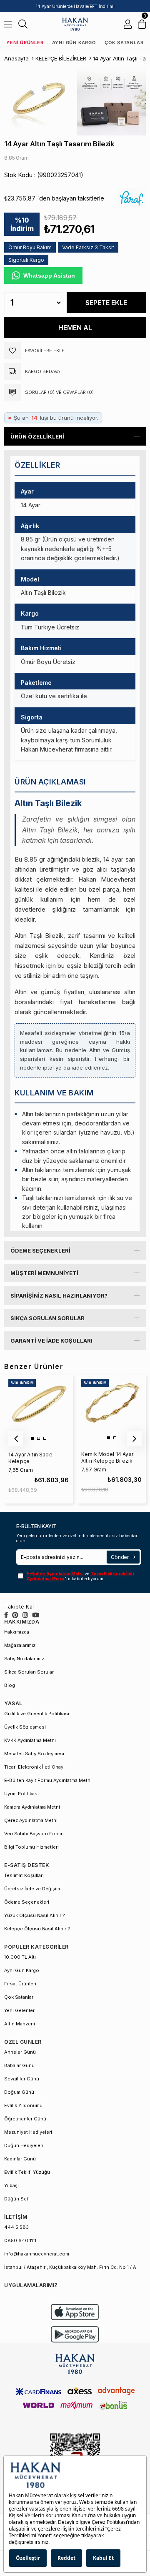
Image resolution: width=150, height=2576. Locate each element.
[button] (32, 1438)
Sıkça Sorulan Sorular (47, 1318)
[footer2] (75, 2312)
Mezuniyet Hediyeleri (28, 2132)
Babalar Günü (19, 2065)
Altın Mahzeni (20, 2024)
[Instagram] (25, 1615)
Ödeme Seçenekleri (40, 1250)
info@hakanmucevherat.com (37, 2254)
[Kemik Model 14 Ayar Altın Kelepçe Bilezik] (111, 1409)
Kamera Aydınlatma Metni (32, 1807)
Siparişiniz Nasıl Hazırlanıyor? (59, 1296)
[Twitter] (15, 1615)
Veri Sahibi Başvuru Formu (34, 1834)
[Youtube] (36, 1615)
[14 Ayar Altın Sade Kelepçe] (38, 1409)
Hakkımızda (17, 1632)
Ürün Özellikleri (37, 436)
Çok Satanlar (124, 43)
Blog (10, 1685)
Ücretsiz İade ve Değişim (32, 1889)
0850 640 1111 (20, 2240)
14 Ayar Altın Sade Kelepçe (30, 1458)
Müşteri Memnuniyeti (44, 1273)
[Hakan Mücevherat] (75, 24)
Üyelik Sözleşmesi (25, 1727)
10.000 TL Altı (20, 1957)
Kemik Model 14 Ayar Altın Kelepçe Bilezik (107, 1457)
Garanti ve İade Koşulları (51, 1341)
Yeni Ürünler (25, 43)
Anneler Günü (20, 2052)
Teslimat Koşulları (24, 1875)
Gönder (120, 1557)
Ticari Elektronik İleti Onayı (34, 1767)
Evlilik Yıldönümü (23, 2105)
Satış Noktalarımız (24, 1659)
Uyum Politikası (21, 1794)
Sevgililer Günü (22, 2079)
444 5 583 (16, 2227)
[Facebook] (6, 1615)
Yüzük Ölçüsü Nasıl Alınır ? (35, 1915)
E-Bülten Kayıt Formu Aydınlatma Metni (48, 1780)
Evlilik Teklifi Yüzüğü (27, 2172)
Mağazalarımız (20, 1645)
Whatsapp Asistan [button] (49, 276)
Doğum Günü (19, 2092)
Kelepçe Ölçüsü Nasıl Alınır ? (37, 1929)
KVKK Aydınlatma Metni (30, 1740)
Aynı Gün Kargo (74, 43)
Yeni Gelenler (19, 2010)
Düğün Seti (17, 2199)
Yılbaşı (11, 2185)
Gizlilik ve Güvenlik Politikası (37, 1714)
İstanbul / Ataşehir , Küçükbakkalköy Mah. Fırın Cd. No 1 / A (70, 2267)
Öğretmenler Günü (25, 2119)
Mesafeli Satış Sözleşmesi (34, 1754)
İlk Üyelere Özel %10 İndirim (75, 6)
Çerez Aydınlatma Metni (31, 1820)
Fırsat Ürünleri (20, 1984)
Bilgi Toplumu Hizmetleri (31, 1847)
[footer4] (75, 2334)
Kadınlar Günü (20, 2159)
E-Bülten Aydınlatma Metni (56, 1574)
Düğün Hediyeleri (24, 2145)
